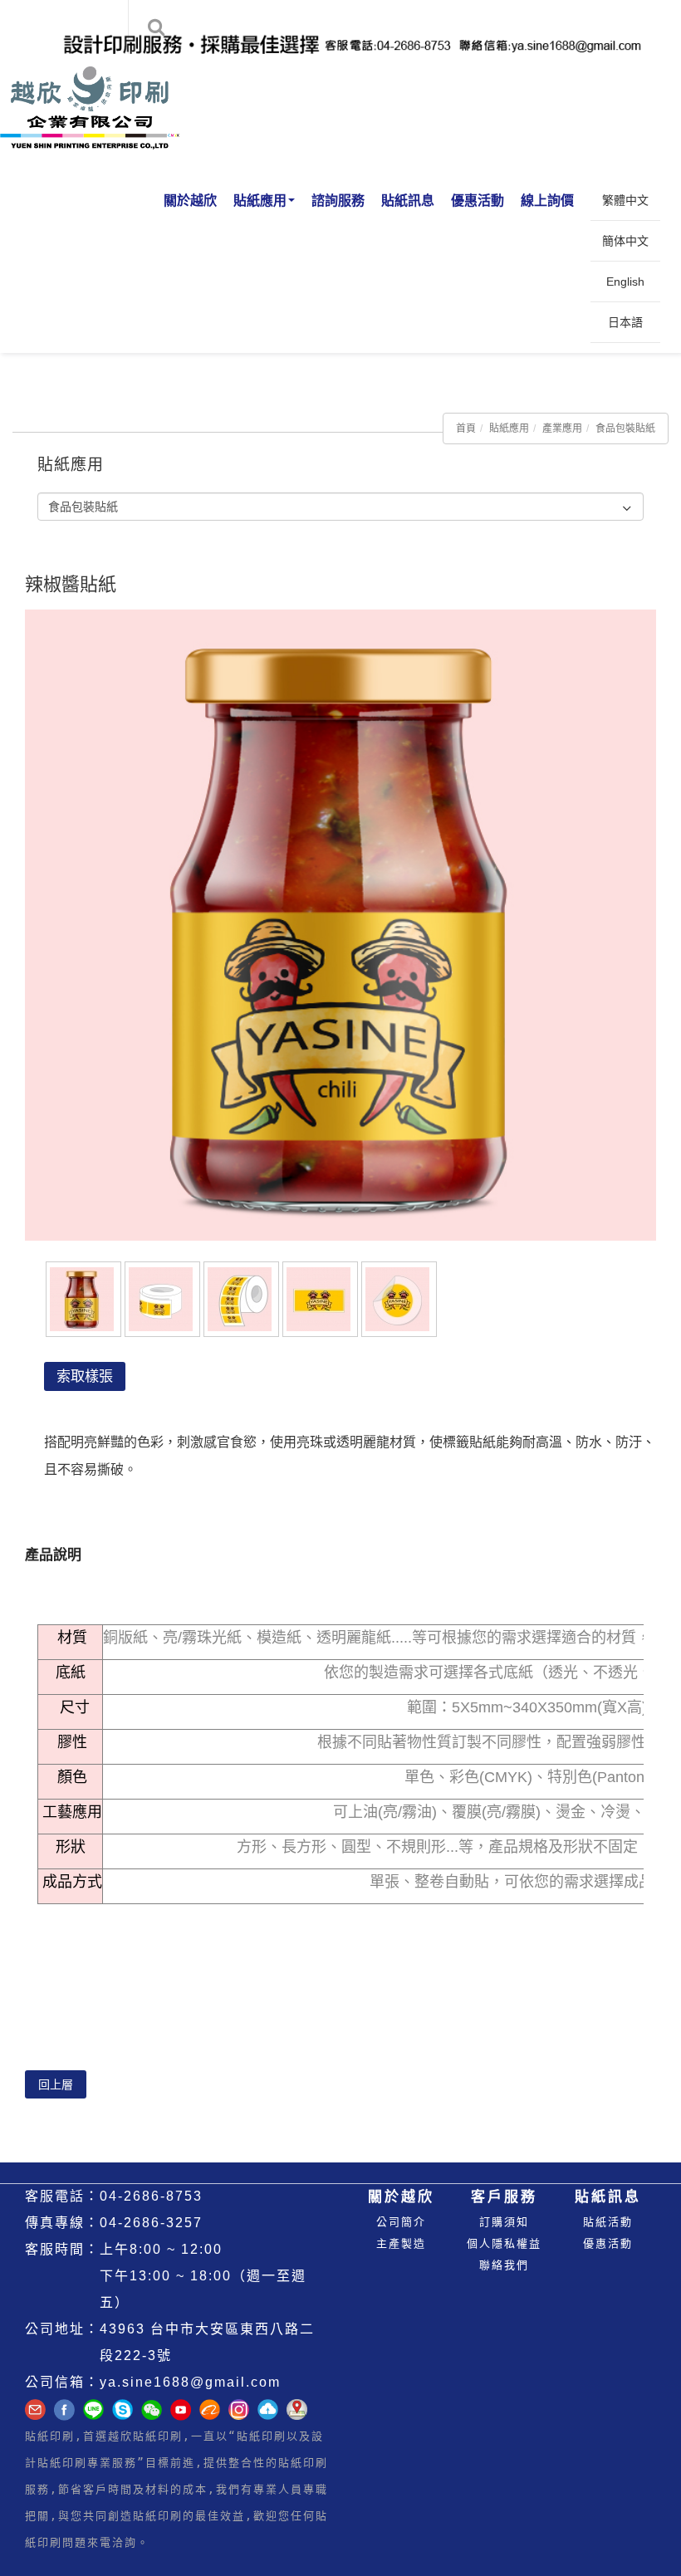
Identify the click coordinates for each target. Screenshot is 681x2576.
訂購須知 (504, 2222)
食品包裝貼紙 (625, 429)
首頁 (466, 429)
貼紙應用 (260, 201)
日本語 (625, 322)
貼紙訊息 (408, 201)
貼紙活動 (608, 2222)
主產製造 (401, 2243)
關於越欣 (190, 201)
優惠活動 (478, 201)
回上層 (56, 2084)
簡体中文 (625, 241)
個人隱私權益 (504, 2243)
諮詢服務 (338, 201)
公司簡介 (401, 2222)
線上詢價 (547, 201)
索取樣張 (85, 1376)
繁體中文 (625, 200)
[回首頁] (91, 87)
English (625, 282)
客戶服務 (504, 2197)
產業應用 (562, 429)
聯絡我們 (504, 2265)
